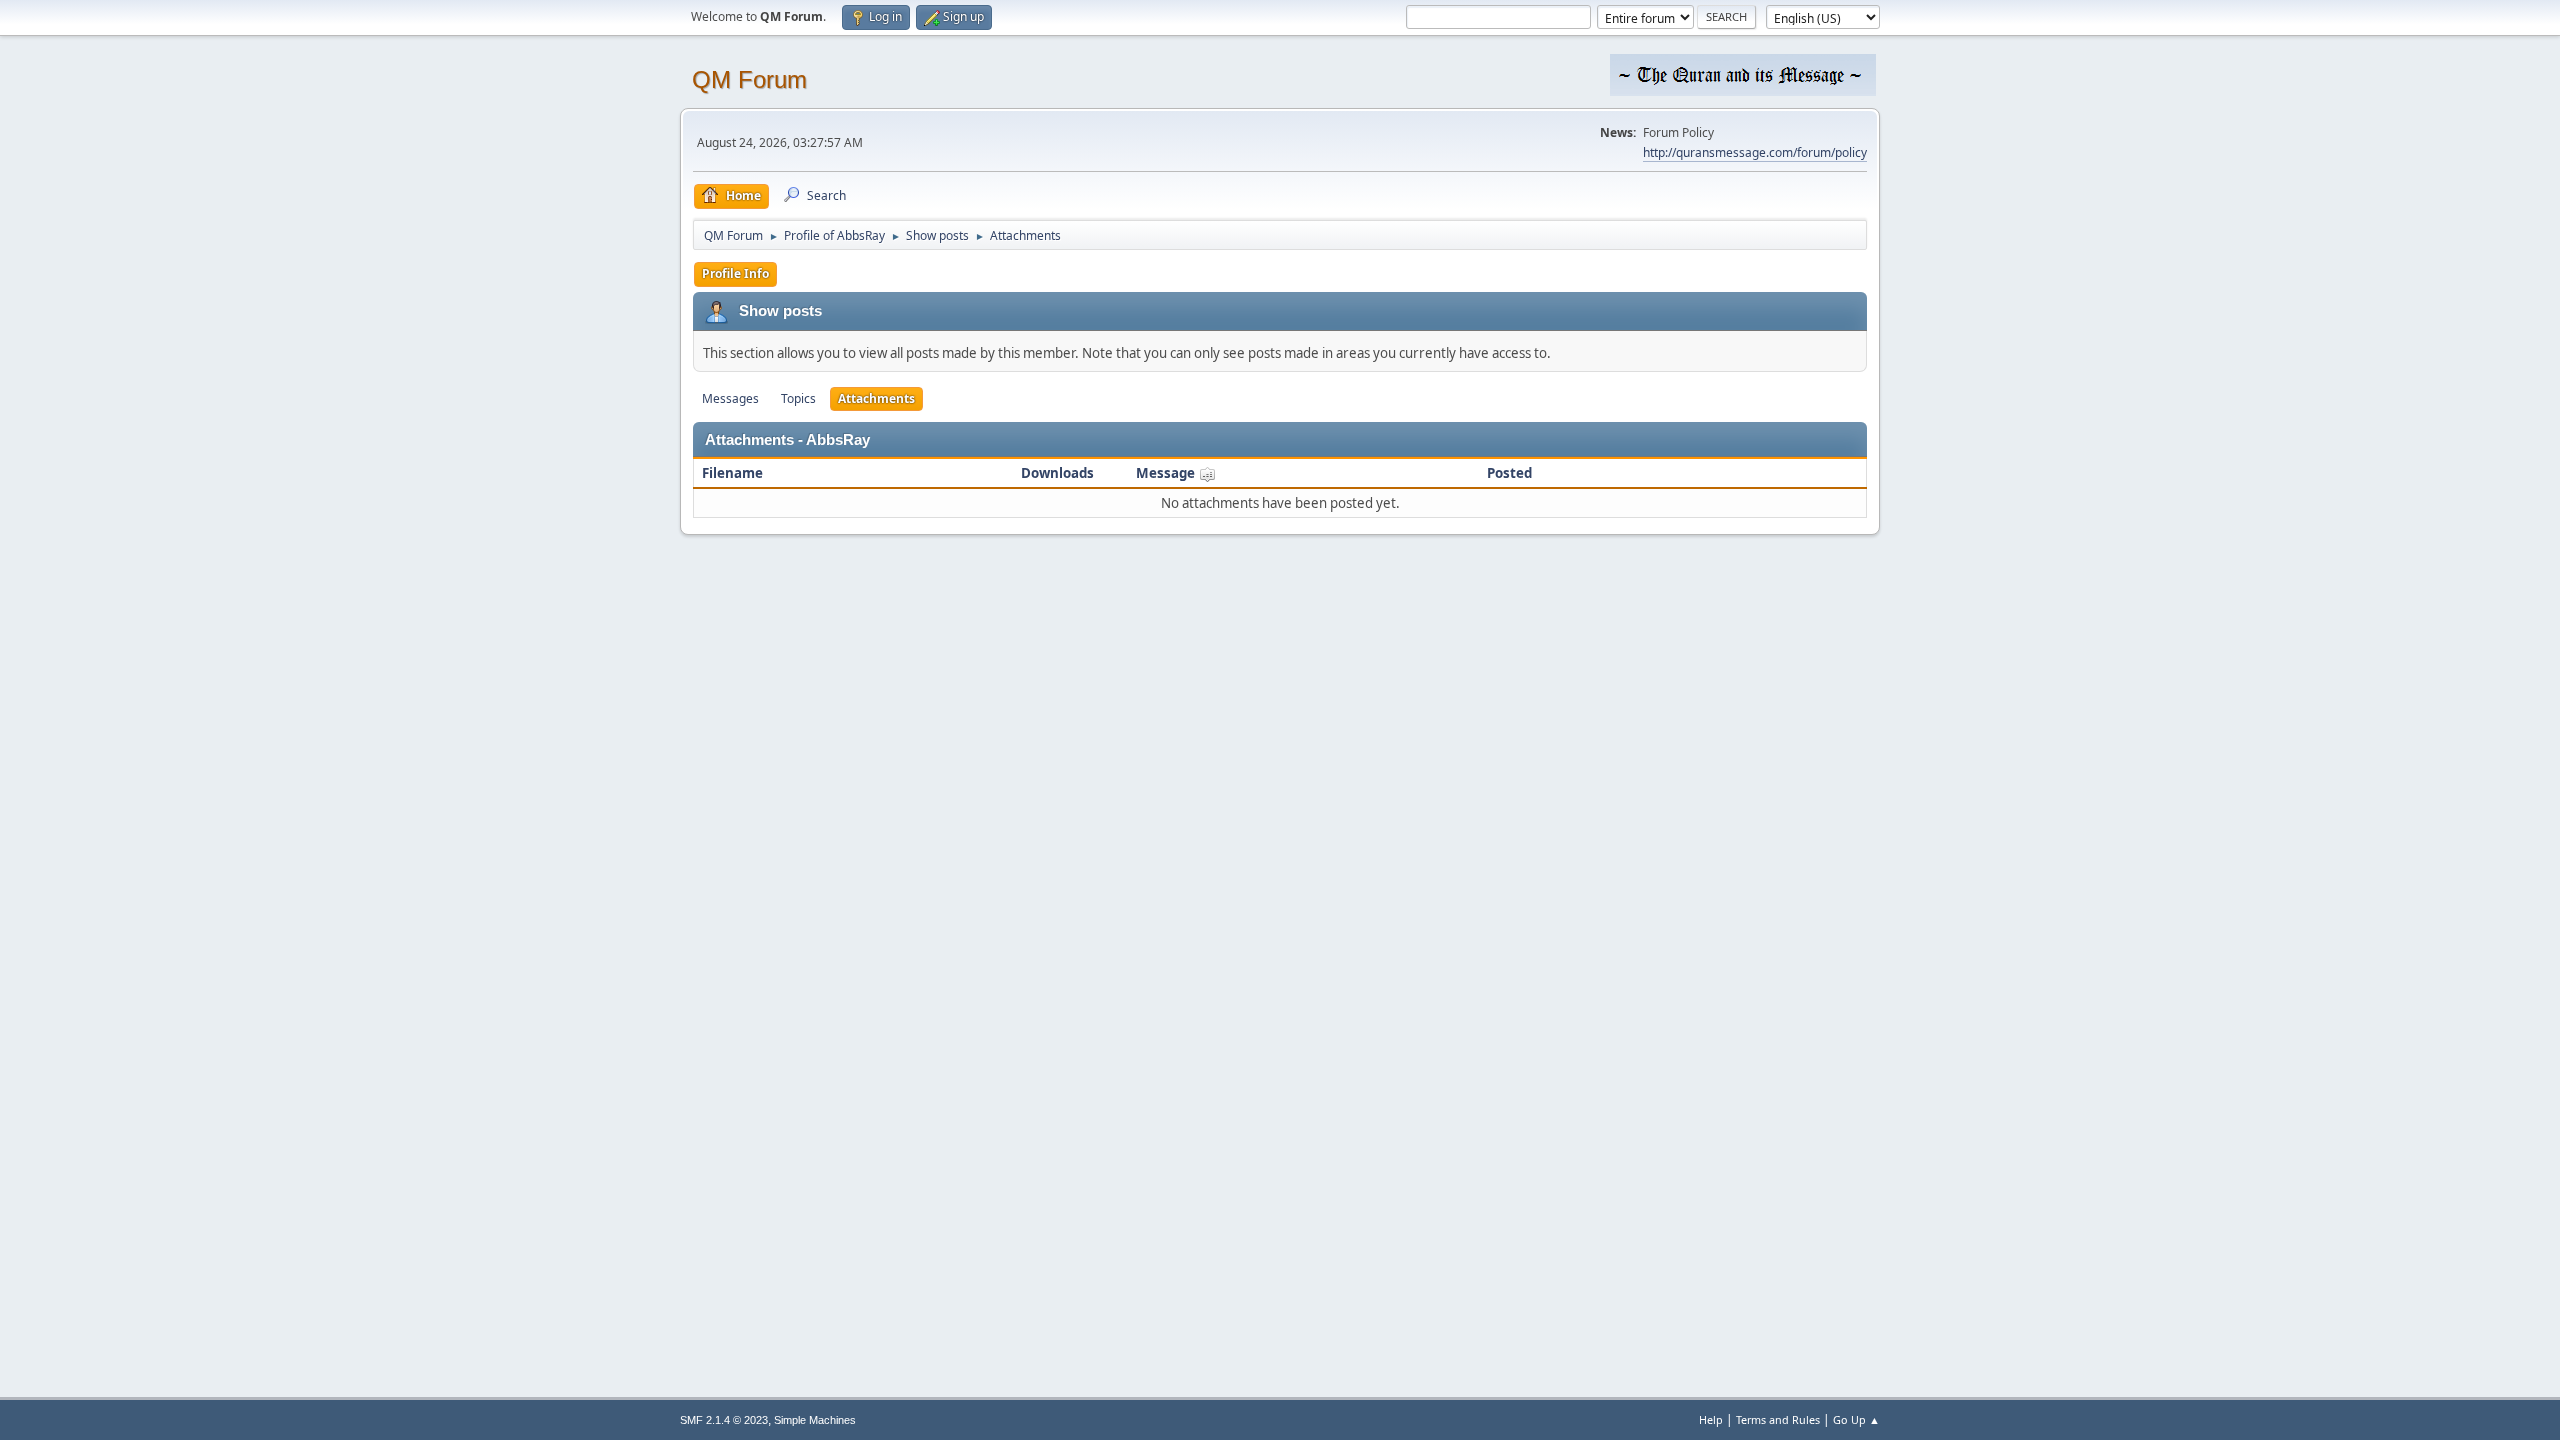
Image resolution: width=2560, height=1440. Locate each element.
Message (1167, 473)
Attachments (876, 398)
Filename (732, 473)
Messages (730, 398)
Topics (798, 398)
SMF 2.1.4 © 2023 (724, 1420)
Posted (1509, 473)
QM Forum (749, 79)
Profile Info (735, 273)
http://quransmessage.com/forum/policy (1755, 152)
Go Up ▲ (1856, 1419)
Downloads (1057, 473)
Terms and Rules (1778, 1419)
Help (1711, 1419)
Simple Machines (815, 1420)
